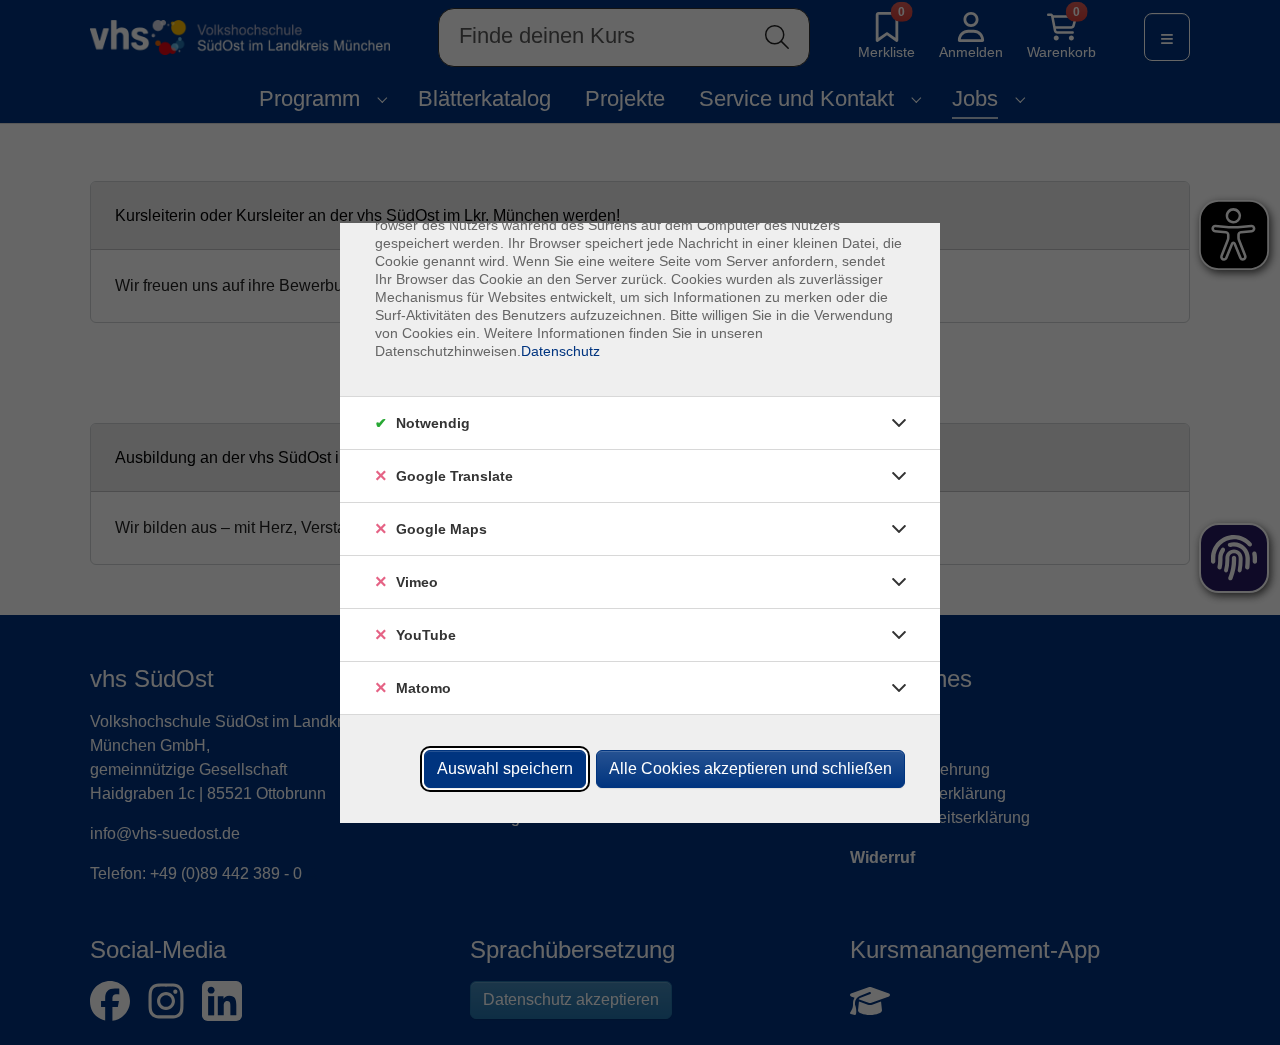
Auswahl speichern (505, 768)
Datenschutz (560, 351)
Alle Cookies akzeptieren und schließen (750, 768)
